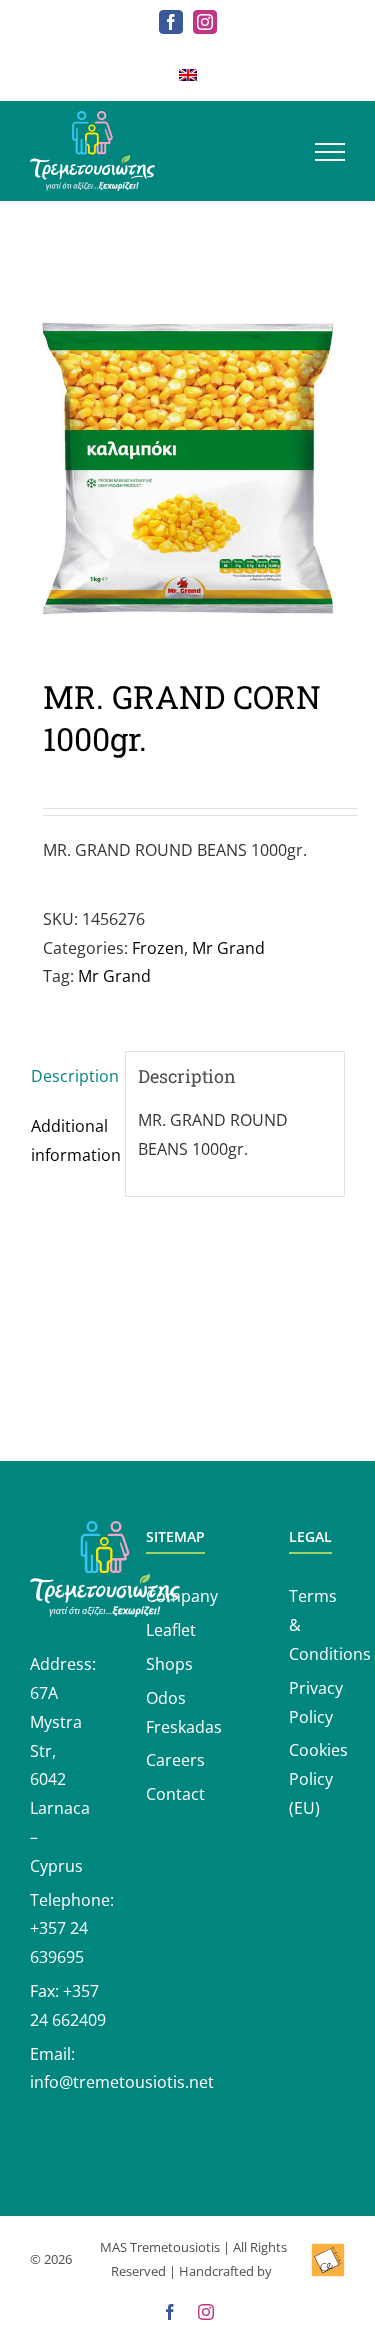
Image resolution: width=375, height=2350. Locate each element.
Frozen (158, 948)
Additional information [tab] (71, 1140)
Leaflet (171, 1630)
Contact (175, 1794)
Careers (175, 1760)
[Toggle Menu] (330, 152)
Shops (169, 1664)
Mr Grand (228, 948)
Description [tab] (71, 1076)
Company (182, 1596)
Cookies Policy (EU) (318, 1779)
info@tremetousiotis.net (122, 2082)
